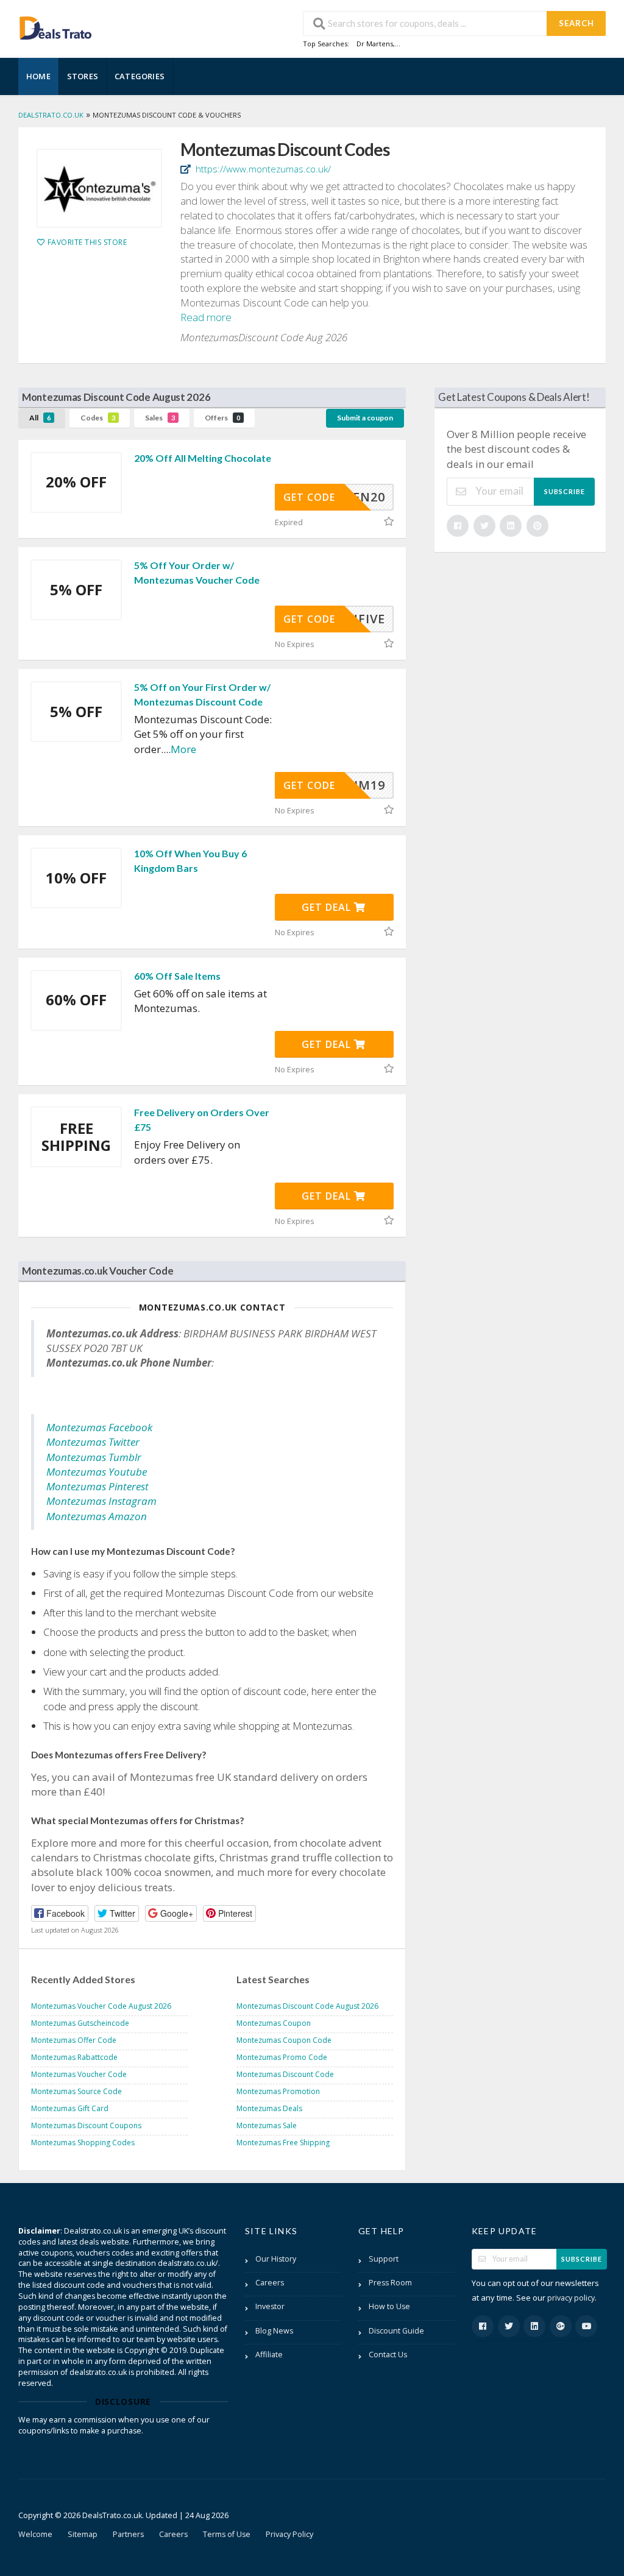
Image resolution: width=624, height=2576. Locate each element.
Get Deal (328, 907)
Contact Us (388, 2355)
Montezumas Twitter (93, 1442)
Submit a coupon (365, 418)
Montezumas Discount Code (285, 2074)
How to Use (389, 2306)
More (183, 749)
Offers (222, 418)
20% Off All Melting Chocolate (203, 458)
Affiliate (269, 2355)
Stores (83, 76)
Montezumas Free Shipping (283, 2143)
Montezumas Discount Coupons (86, 2125)
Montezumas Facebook (99, 1427)
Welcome (35, 2534)
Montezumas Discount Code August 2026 (307, 2006)
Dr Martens (375, 44)
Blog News (274, 2331)
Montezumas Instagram (101, 1501)
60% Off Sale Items (177, 976)
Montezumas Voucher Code (79, 2074)
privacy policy (571, 2298)
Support (384, 2259)
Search (576, 23)
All (40, 418)
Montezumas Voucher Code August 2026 (101, 2006)
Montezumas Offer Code (74, 2040)
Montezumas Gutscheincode (80, 2023)
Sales (160, 418)
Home (38, 76)
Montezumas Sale (267, 2125)
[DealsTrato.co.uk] (55, 27)
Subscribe (565, 491)
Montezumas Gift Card (70, 2108)
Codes (98, 418)
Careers (270, 2283)
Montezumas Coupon (274, 2023)
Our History (276, 2259)
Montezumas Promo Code (282, 2057)
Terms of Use (227, 2534)
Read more (206, 317)
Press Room (390, 2283)
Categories (140, 76)
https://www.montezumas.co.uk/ (262, 169)
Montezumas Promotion (278, 2091)
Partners (128, 2534)
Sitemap (83, 2534)
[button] (60, 1913)
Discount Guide (396, 2331)
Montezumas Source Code (76, 2091)
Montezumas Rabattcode (74, 2057)
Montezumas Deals (269, 2108)
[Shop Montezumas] (99, 188)
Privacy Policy (289, 2534)
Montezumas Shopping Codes (83, 2143)
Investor (270, 2306)
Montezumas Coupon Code (284, 2040)
